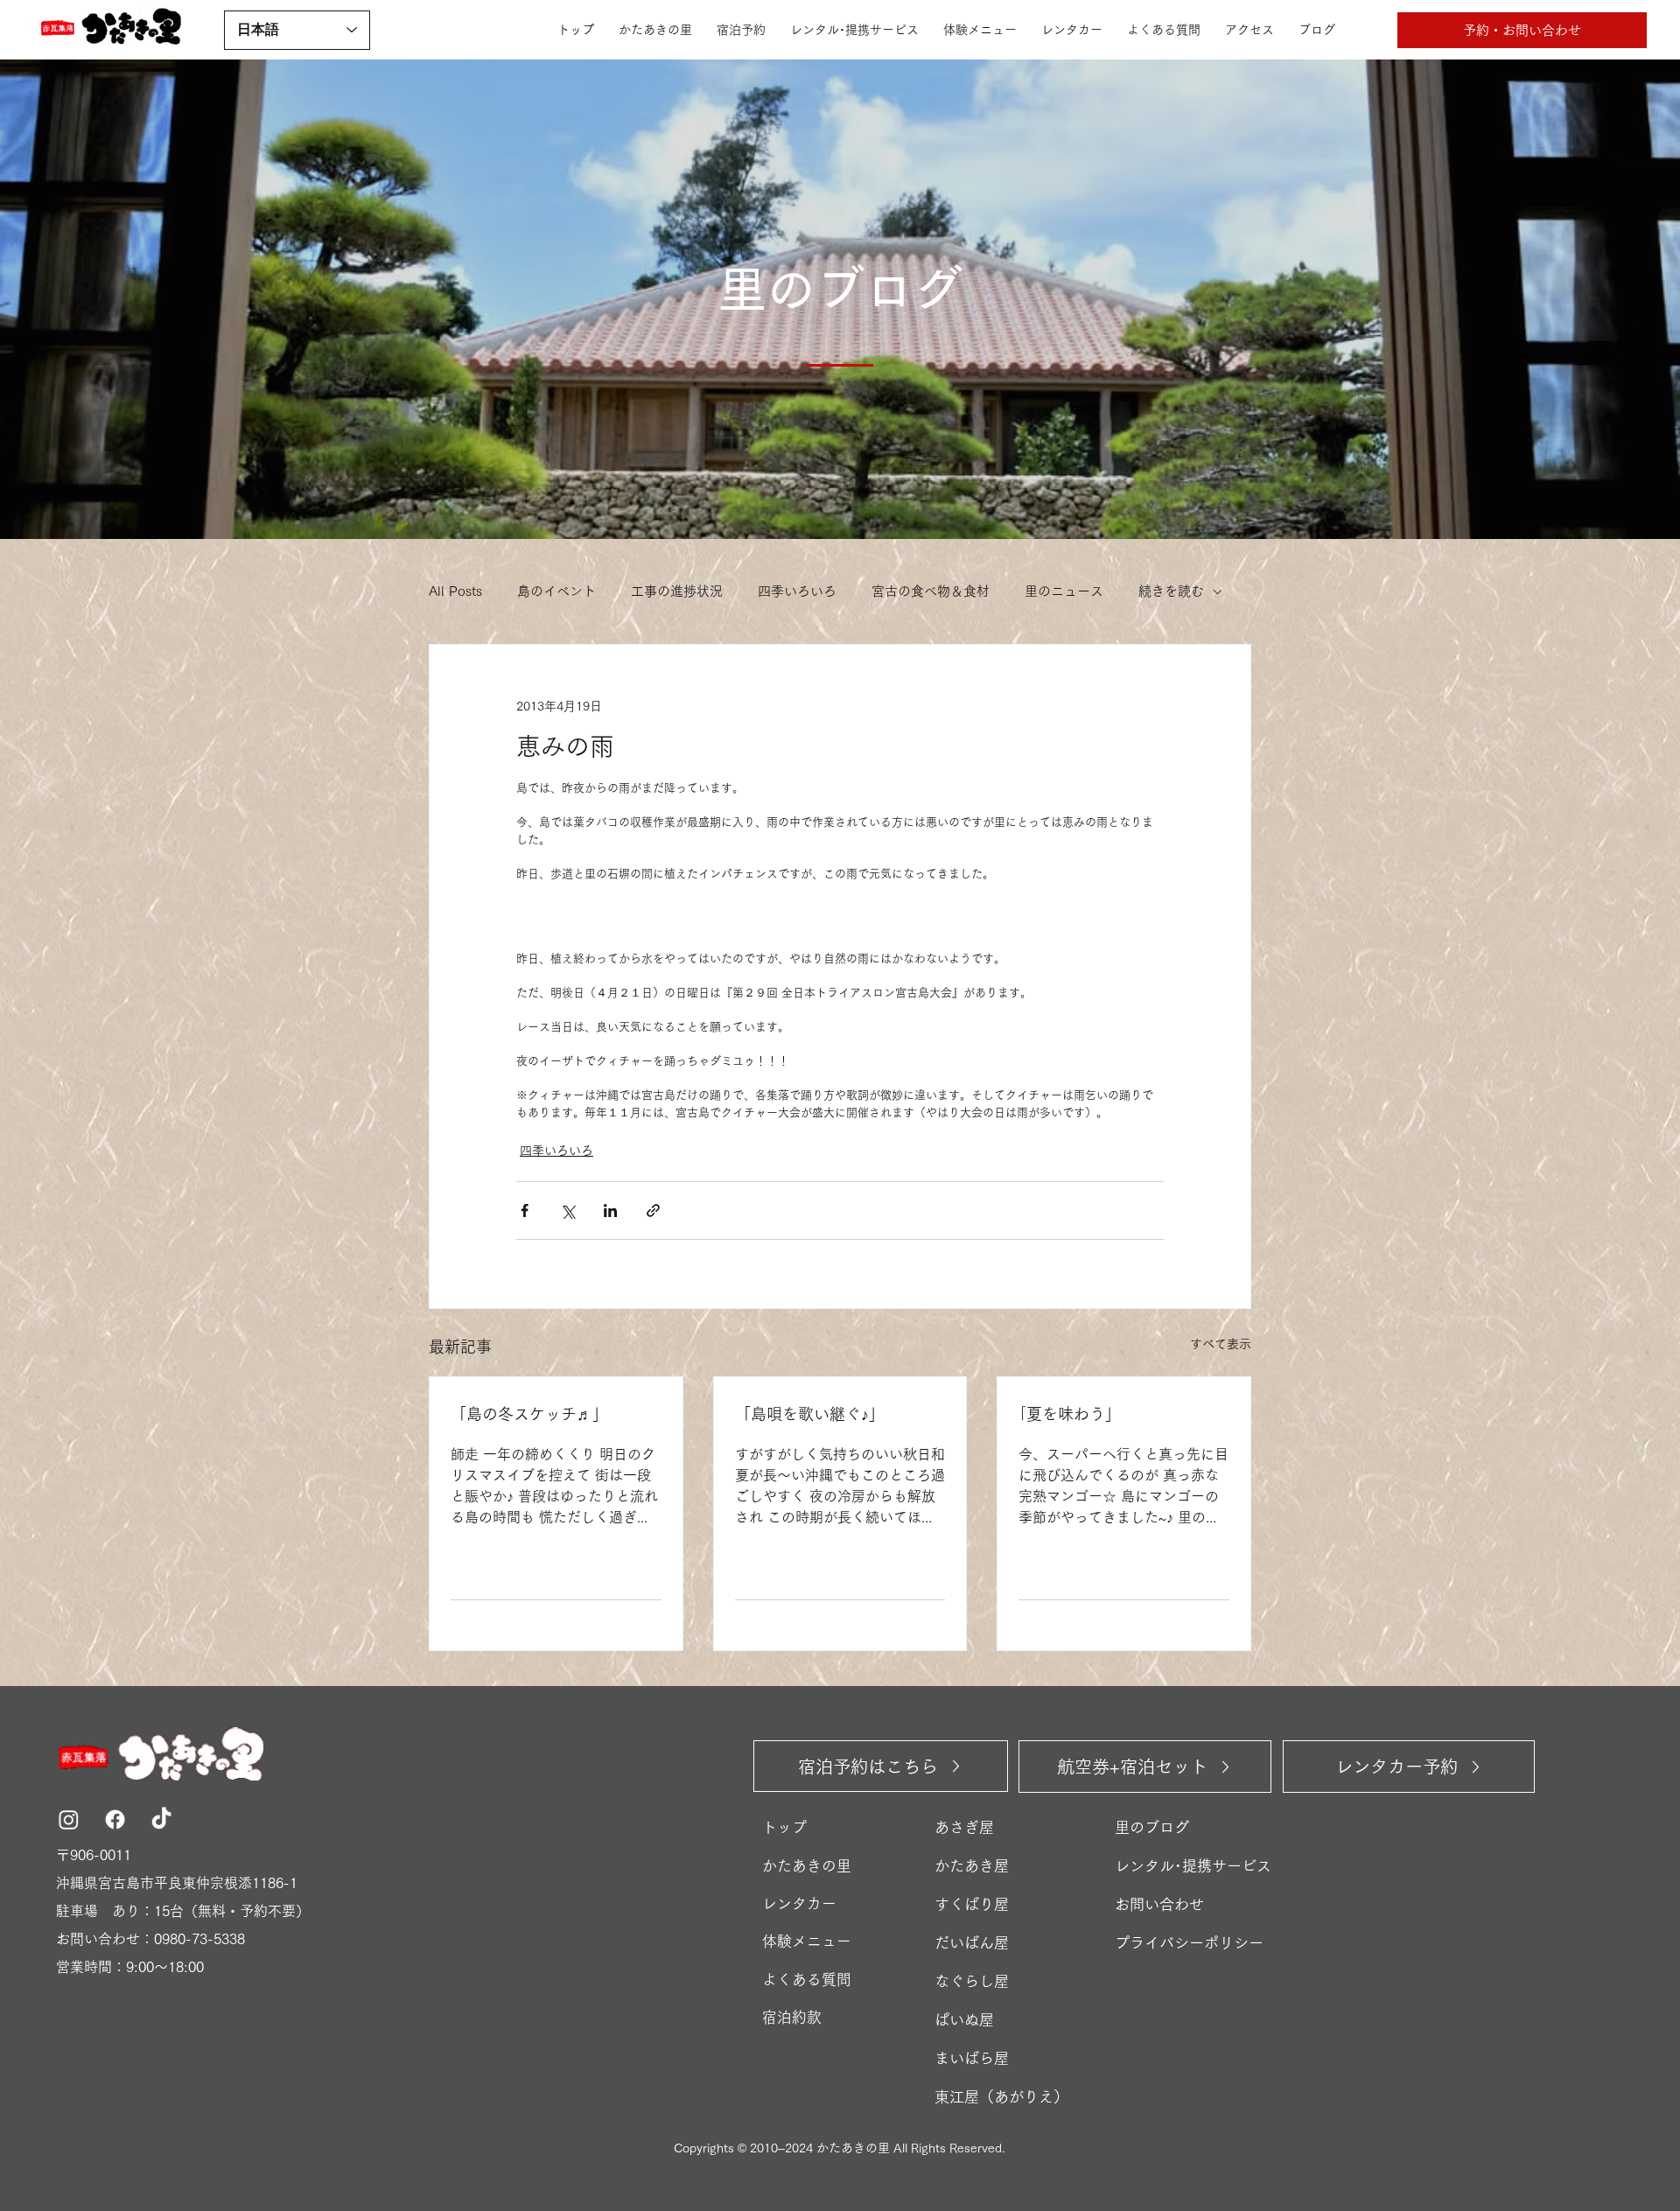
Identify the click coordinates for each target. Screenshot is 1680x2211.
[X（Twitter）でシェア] (567, 1210)
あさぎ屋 (964, 1827)
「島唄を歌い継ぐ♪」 (810, 1414)
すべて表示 (1221, 1344)
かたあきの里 (807, 1866)
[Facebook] (115, 1819)
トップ (784, 1827)
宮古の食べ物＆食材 (931, 591)
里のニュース (1064, 591)
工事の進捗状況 (677, 591)
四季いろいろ (797, 591)
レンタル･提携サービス (1193, 1866)
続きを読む (1171, 591)
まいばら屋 (972, 2058)
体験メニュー (807, 1941)
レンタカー (799, 1903)
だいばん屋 (972, 1943)
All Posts (455, 591)
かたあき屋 (972, 1866)
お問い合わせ (1159, 1904)
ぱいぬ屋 (964, 2020)
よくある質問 (807, 1980)
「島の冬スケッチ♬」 (529, 1414)
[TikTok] (161, 1819)
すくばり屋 (972, 1904)
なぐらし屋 (972, 1981)
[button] (1522, 30)
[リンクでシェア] (653, 1210)
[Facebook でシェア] (525, 1210)
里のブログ (1152, 1827)
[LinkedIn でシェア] (610, 1210)
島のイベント (556, 591)
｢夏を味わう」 (1070, 1414)
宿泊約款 (792, 2017)
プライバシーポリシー (1189, 1943)
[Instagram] (69, 1819)
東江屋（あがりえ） (1001, 2097)
